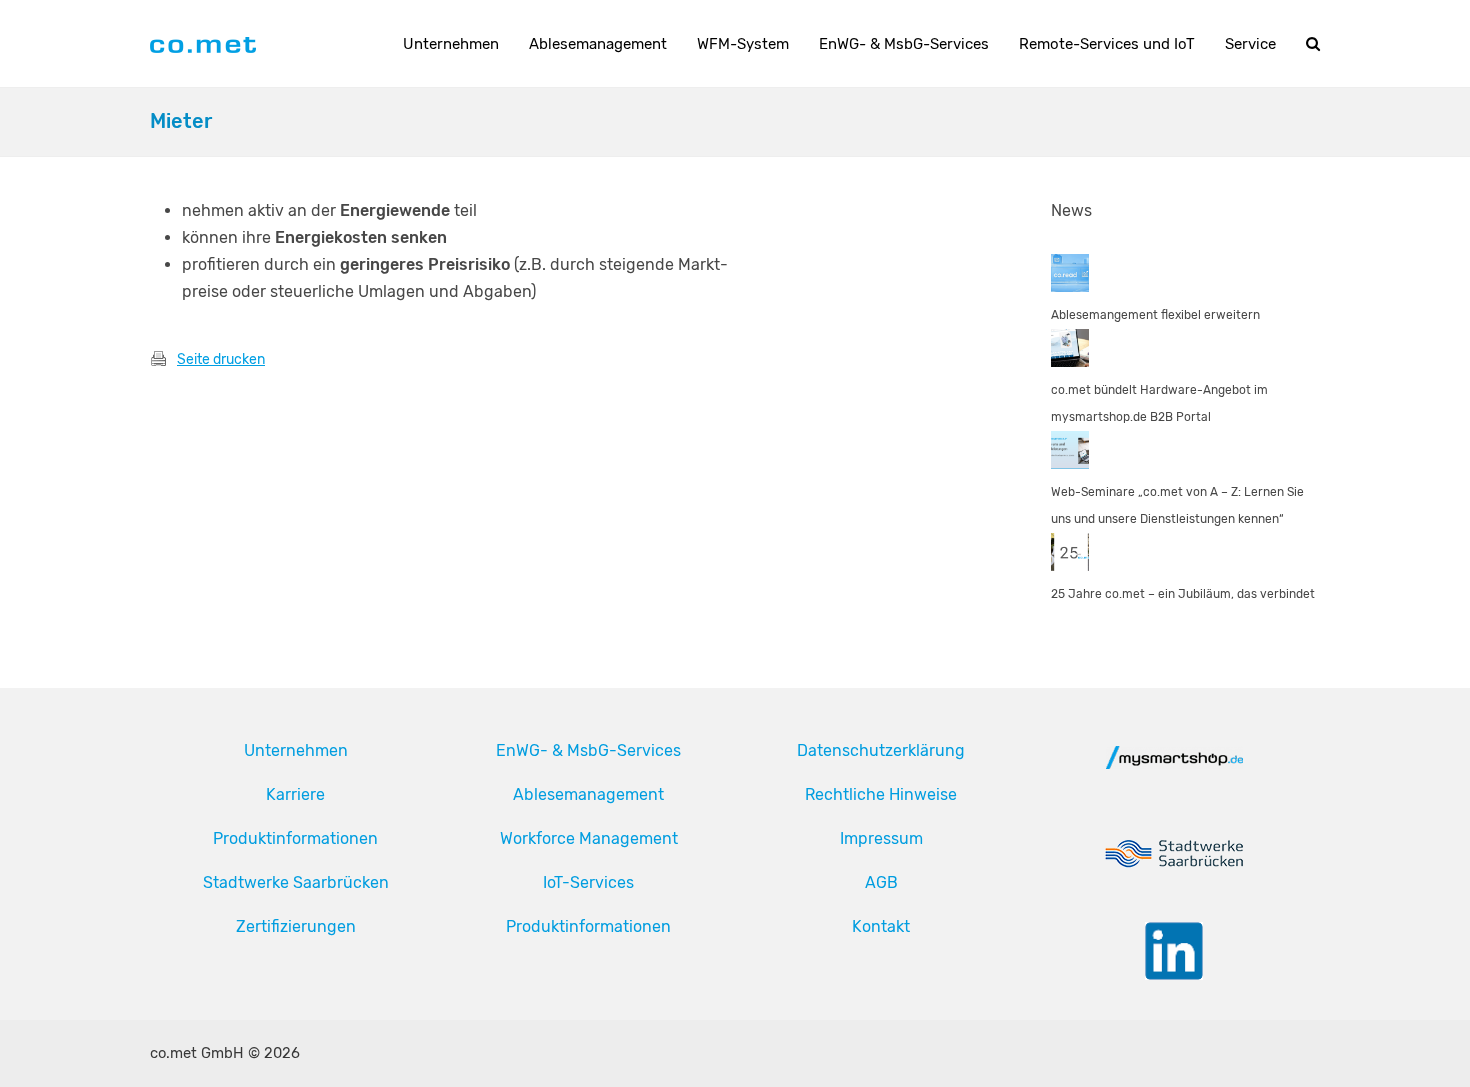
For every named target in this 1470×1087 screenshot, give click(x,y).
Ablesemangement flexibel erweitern (1155, 315)
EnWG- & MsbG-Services (588, 750)
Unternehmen (296, 750)
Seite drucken (221, 359)
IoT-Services (588, 882)
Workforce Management (589, 838)
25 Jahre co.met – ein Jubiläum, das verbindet (1183, 594)
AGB (881, 882)
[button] (1313, 44)
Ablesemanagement (588, 794)
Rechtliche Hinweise (881, 794)
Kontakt (881, 926)
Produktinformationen (295, 838)
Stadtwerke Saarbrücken (296, 882)
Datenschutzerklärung (881, 750)
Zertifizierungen (296, 926)
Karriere (295, 794)
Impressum (881, 838)
